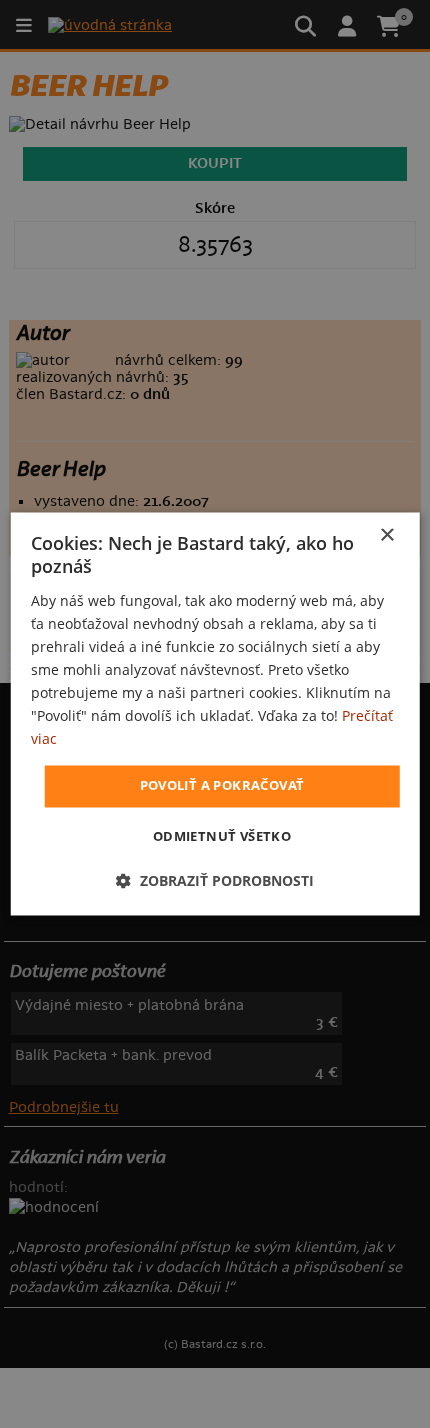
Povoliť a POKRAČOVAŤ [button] (222, 786)
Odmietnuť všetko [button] (222, 837)
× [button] (386, 535)
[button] (215, 881)
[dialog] (215, 713)
